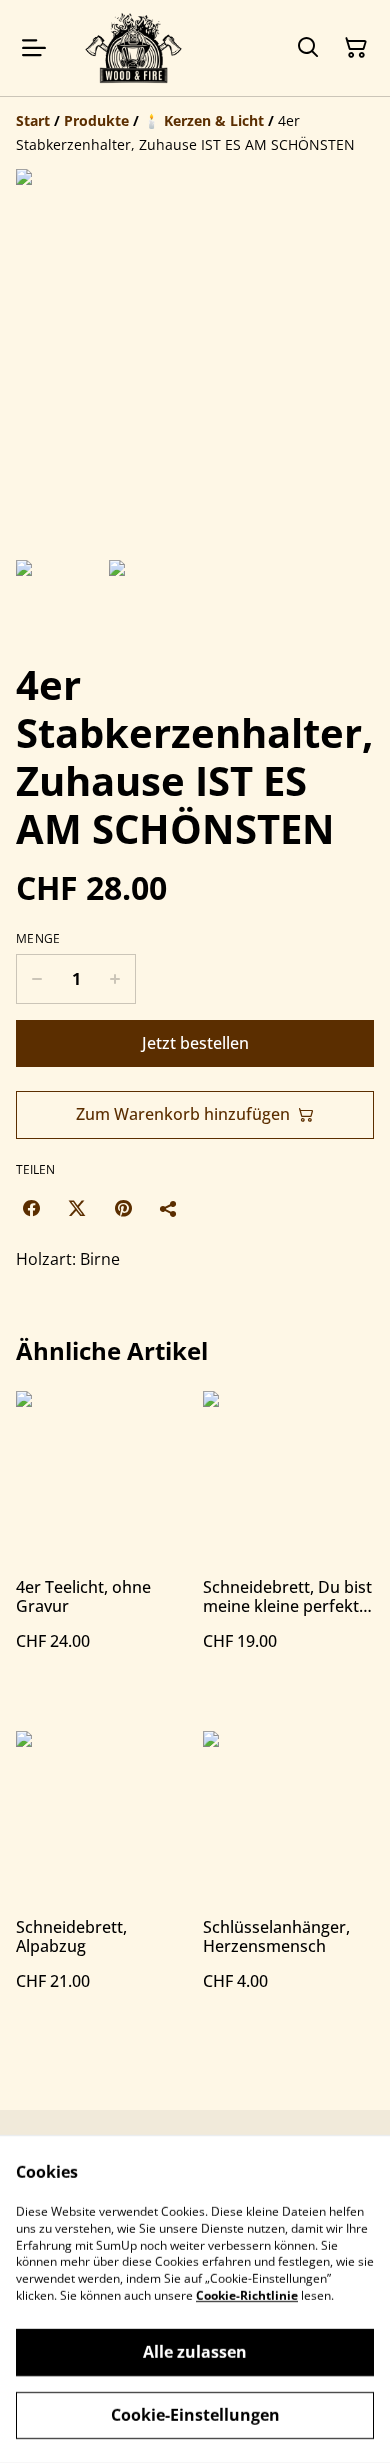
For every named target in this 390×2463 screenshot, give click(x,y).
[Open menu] (34, 48)
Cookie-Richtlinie (247, 2295)
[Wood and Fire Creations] (133, 48)
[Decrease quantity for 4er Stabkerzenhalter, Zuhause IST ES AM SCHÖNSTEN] (36, 979)
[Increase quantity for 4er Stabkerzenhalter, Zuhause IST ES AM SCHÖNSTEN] (115, 979)
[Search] (308, 48)
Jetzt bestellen (195, 1043)
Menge (38, 939)
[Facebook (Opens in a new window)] (31, 1208)
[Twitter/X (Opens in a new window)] (77, 1208)
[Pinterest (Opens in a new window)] (123, 1208)
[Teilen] (169, 1208)
